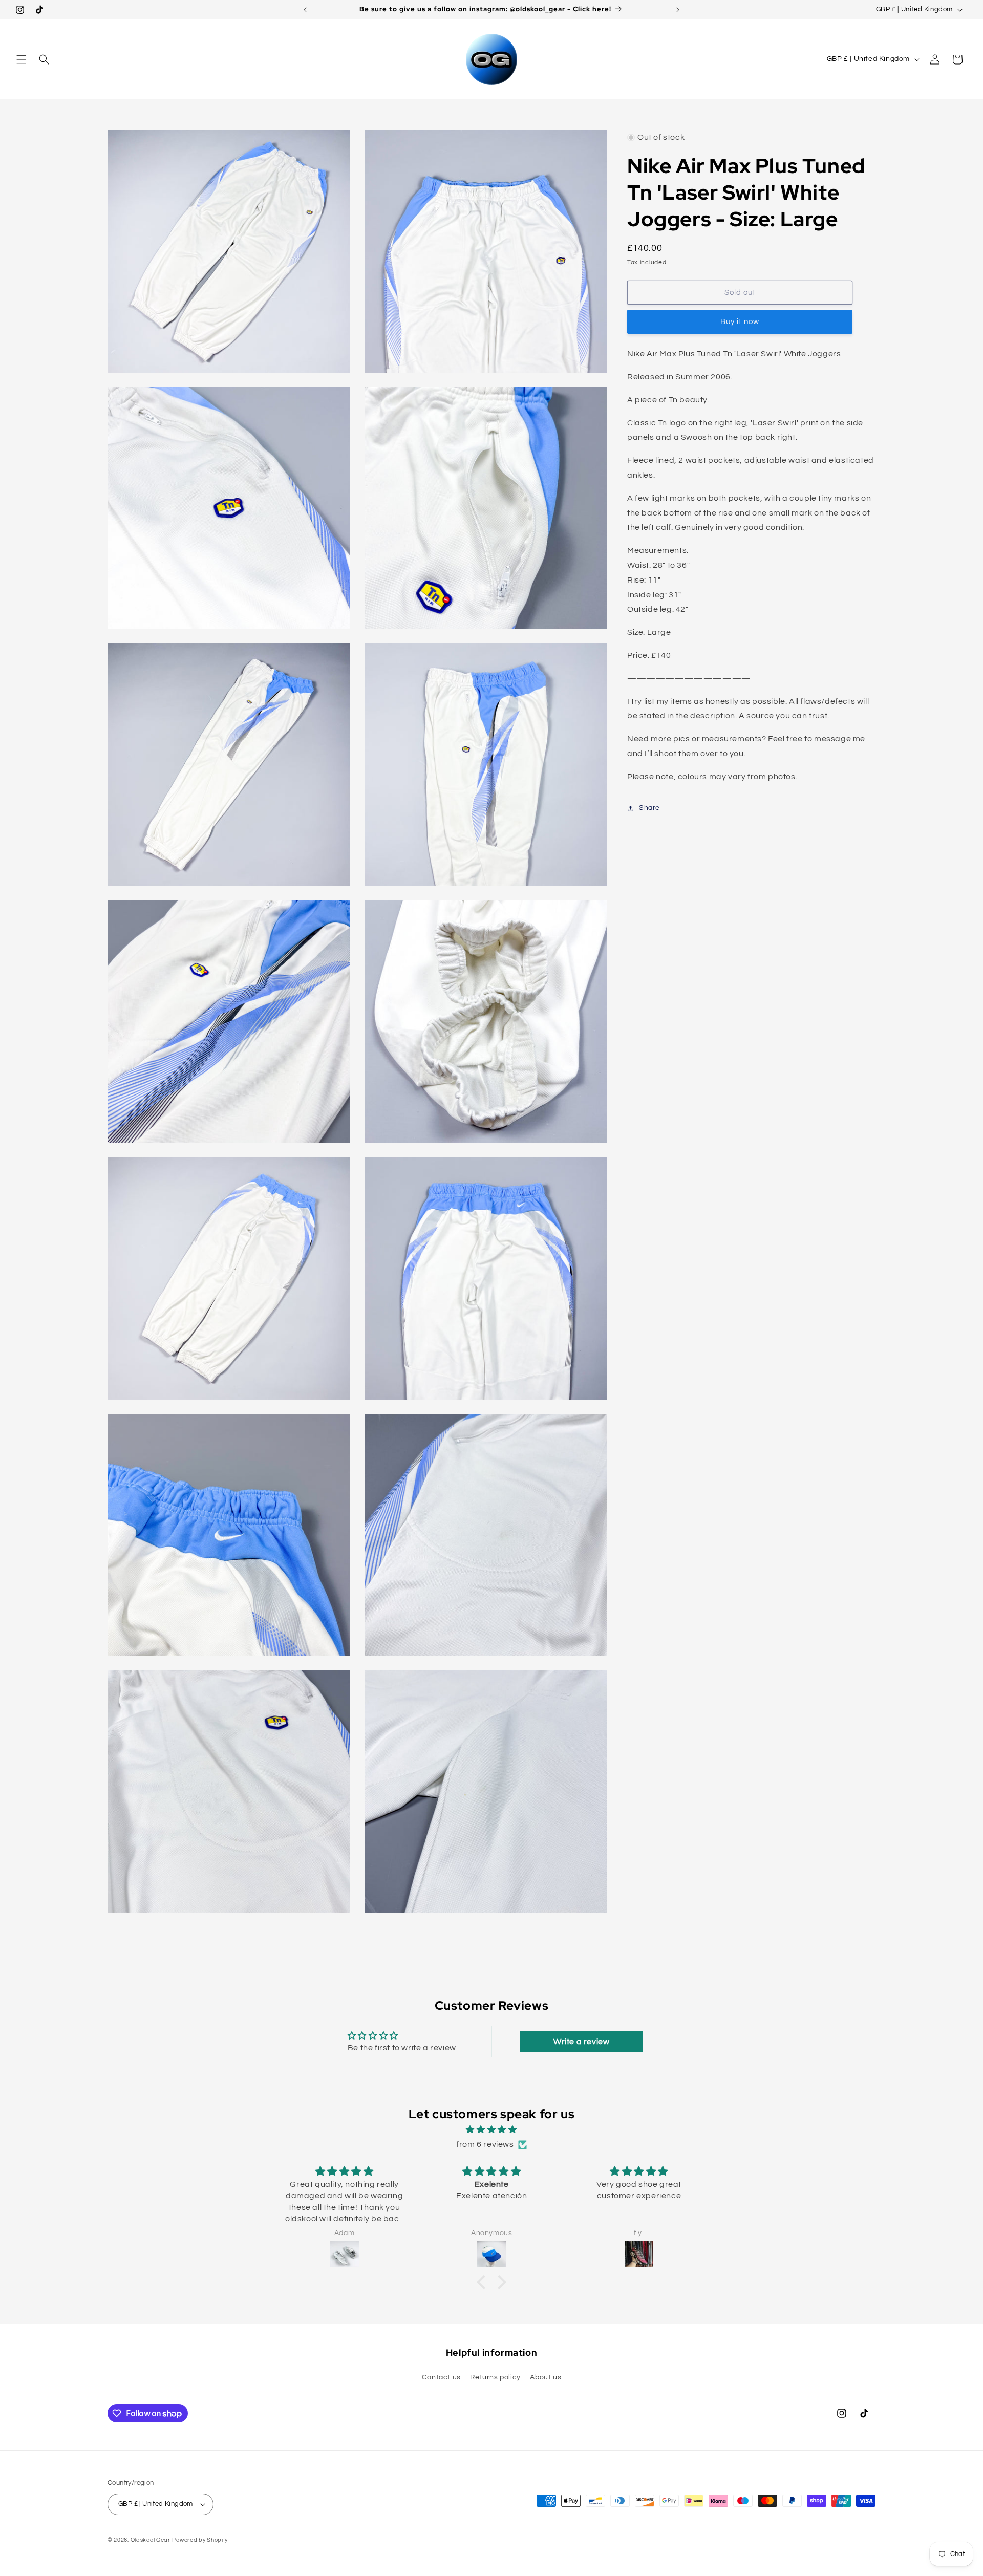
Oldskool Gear (151, 2540)
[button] (22, 59)
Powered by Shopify (200, 2540)
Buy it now (740, 322)
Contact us (441, 2377)
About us (546, 2377)
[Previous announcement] (305, 10)
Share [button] (649, 808)
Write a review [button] (581, 2042)
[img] (491, 2130)
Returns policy (495, 2377)
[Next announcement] (678, 10)
